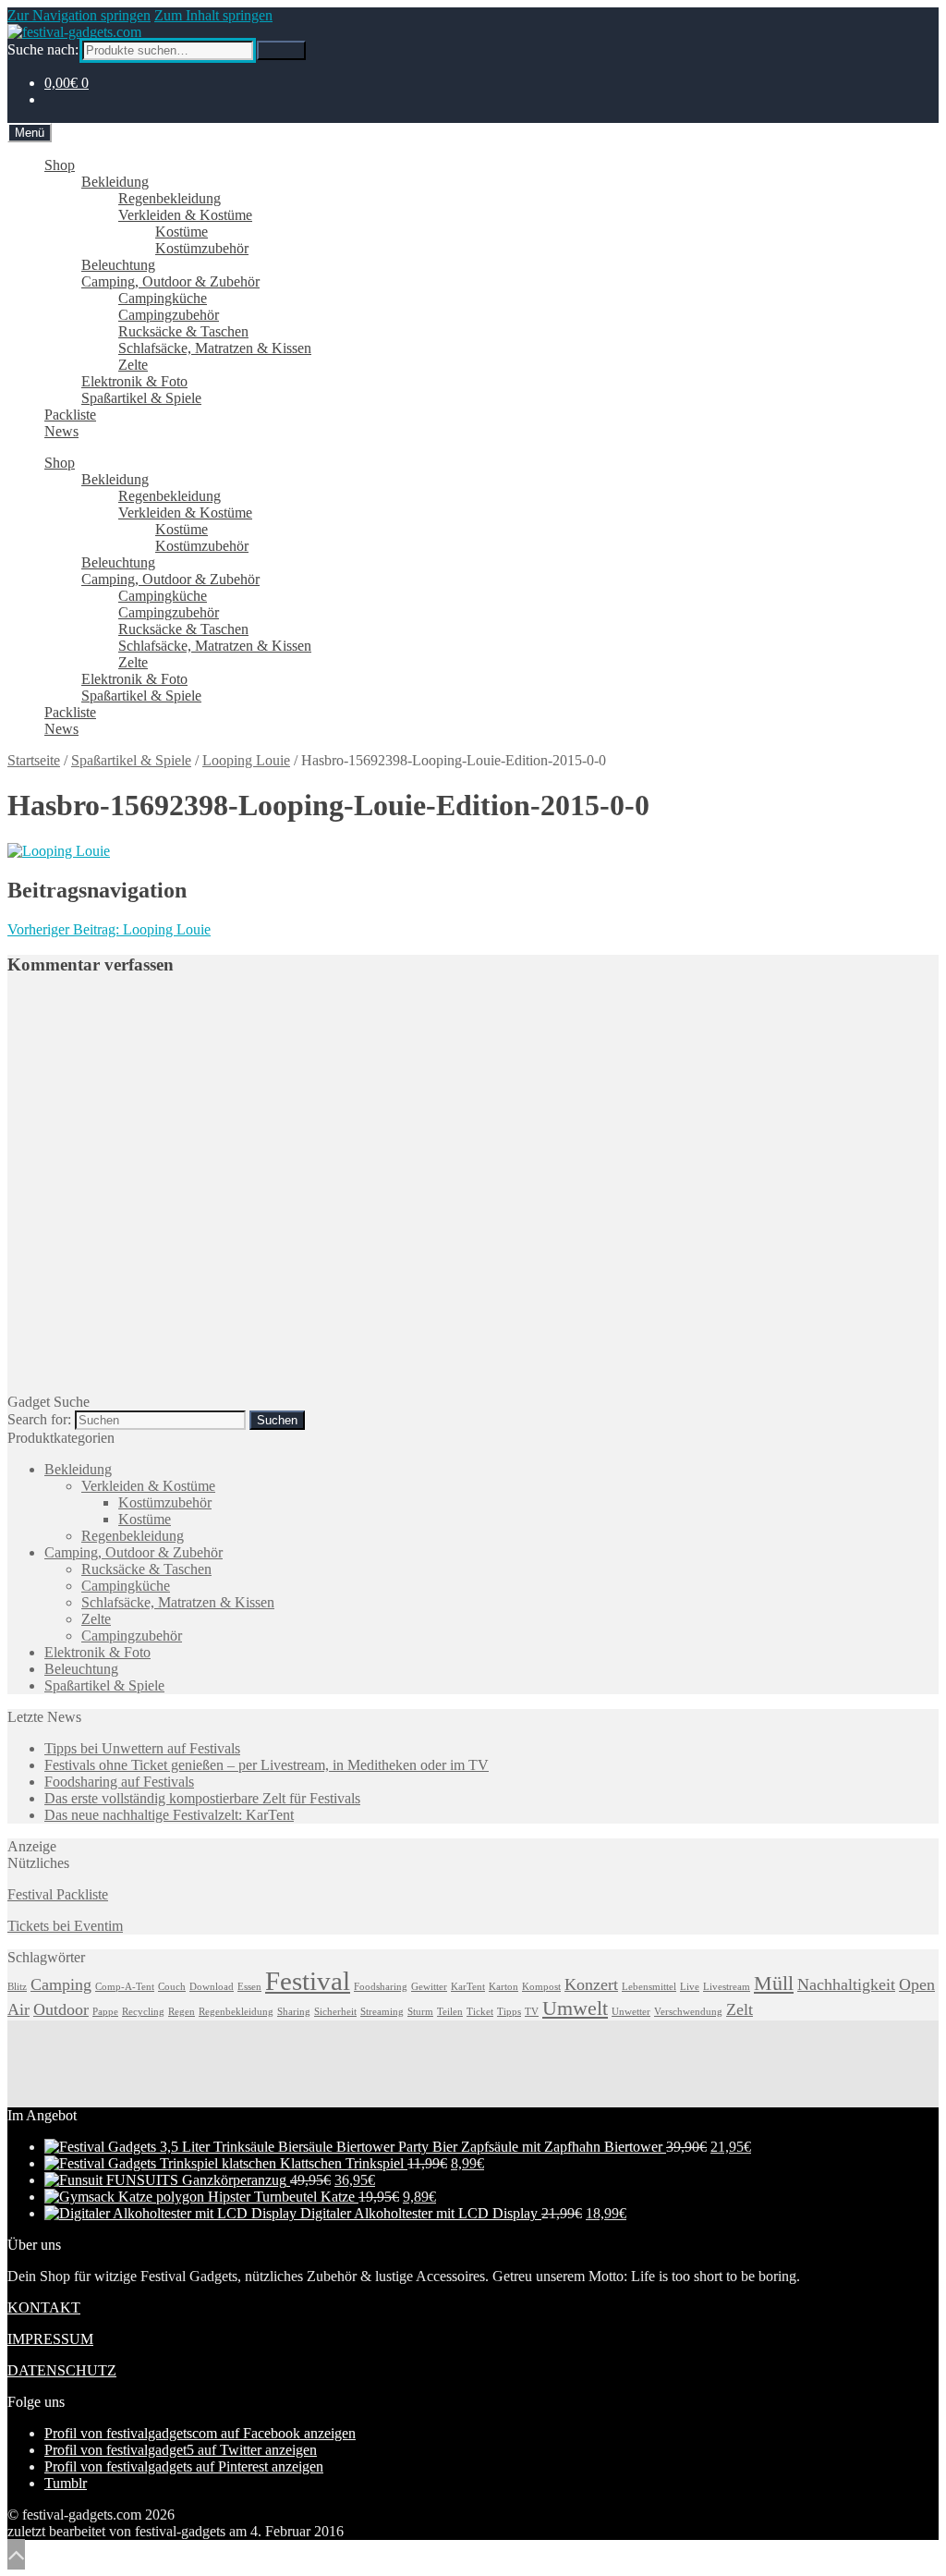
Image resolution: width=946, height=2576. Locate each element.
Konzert (591, 1984)
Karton (503, 1987)
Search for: (39, 1419)
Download (212, 1987)
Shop (60, 165)
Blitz (17, 1987)
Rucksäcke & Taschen (183, 331)
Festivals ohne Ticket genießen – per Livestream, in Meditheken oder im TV (267, 1765)
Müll (774, 1983)
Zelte (133, 365)
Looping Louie (246, 760)
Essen (249, 1987)
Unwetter (631, 2012)
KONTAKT (44, 2307)
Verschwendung (688, 2012)
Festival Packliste (58, 1894)
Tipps (509, 2012)
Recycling (143, 2012)
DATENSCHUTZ (62, 2370)
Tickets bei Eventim (65, 1926)
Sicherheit (335, 2012)
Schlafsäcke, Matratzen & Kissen (215, 348)
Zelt (740, 2009)
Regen (182, 2012)
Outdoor (61, 2009)
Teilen (450, 2012)
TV (532, 2012)
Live (690, 1987)
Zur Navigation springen (79, 15)
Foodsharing (381, 1987)
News (61, 431)
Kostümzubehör (202, 248)
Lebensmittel (649, 1987)
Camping (61, 1984)
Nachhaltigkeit (846, 1984)
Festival (308, 1981)
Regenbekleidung (170, 198)
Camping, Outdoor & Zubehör (170, 281)
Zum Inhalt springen (213, 15)
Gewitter (429, 1987)
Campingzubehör (169, 315)
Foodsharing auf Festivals (119, 1782)
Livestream (727, 1987)
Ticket (480, 2012)
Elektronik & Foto (134, 381)
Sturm (420, 2012)
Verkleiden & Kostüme (185, 215)
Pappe (105, 2012)
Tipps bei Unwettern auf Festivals (142, 1748)
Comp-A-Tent (125, 1987)
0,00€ (67, 83)
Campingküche (163, 298)
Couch (172, 1987)
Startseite (34, 760)
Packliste (70, 415)
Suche (281, 50)
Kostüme (182, 232)
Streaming (382, 2012)
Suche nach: (43, 49)
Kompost (541, 1987)
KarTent (468, 1987)
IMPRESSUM (50, 2339)
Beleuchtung (118, 265)
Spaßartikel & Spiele (141, 398)
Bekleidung (115, 182)
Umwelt (575, 2008)
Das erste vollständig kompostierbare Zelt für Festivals (202, 1798)
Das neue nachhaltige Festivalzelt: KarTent (169, 1815)
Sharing (294, 2012)
